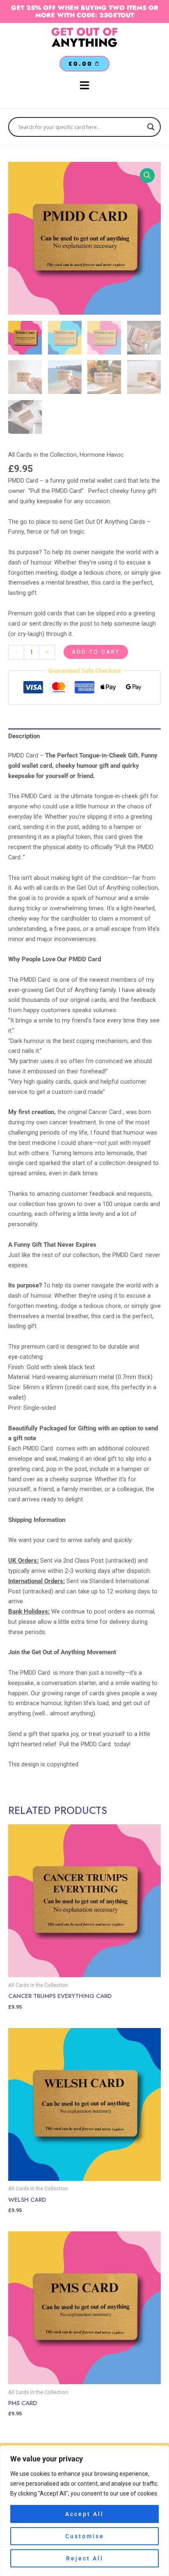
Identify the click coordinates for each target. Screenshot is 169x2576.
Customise (85, 2536)
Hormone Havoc (102, 455)
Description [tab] (24, 736)
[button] (147, 175)
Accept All (84, 2514)
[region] (84, 2511)
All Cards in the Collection (42, 455)
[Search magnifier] (151, 127)
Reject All (85, 2558)
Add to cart (96, 651)
